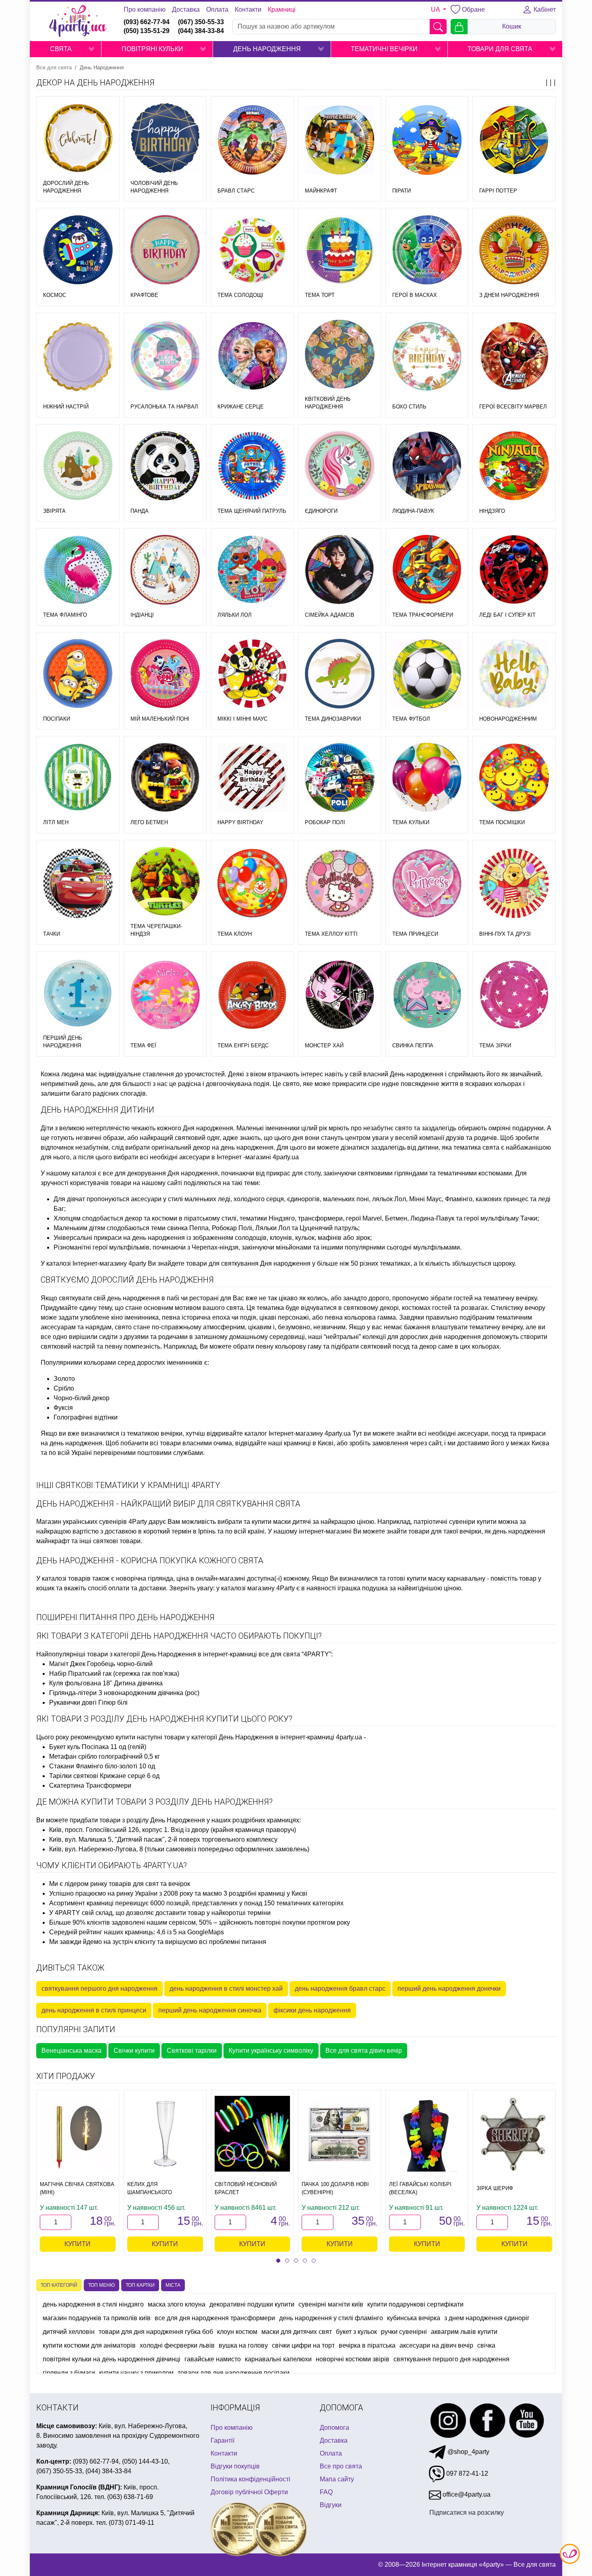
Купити (78, 2244)
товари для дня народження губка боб (156, 2332)
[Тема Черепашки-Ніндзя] (165, 882)
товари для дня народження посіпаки (234, 2373)
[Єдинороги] (340, 466)
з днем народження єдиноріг (487, 2318)
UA (436, 9)
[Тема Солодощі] (252, 250)
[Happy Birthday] (252, 778)
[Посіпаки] (78, 674)
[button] (91, 49)
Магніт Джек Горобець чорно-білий (101, 1664)
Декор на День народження (95, 83)
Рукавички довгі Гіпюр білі (88, 1702)
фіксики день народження (312, 2010)
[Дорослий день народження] (78, 138)
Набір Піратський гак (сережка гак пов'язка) (114, 1673)
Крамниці (282, 9)
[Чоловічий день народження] (165, 138)
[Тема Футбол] (427, 674)
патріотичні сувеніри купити (455, 1522)
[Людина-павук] (427, 466)
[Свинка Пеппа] (427, 995)
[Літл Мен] (78, 778)
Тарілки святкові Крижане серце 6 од (104, 1776)
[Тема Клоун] (252, 883)
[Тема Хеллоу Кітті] (340, 883)
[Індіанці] (165, 570)
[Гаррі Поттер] (514, 140)
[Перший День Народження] (78, 993)
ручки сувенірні (404, 2332)
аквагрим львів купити (464, 2332)
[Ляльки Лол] (252, 569)
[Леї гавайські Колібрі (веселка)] (427, 2134)
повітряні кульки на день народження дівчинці (112, 2359)
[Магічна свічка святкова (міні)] (78, 2134)
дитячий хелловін (69, 2332)
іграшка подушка (363, 1588)
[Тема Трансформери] (427, 570)
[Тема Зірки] (514, 995)
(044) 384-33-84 (201, 31)
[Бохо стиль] (427, 356)
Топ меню (101, 2285)
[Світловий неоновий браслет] (253, 2134)
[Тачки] (78, 883)
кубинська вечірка (414, 2318)
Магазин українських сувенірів (82, 1522)
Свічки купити (134, 2051)
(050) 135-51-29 (147, 31)
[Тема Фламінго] (78, 570)
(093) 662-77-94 (147, 22)
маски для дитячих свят (297, 2332)
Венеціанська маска (71, 2051)
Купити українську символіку (271, 2051)
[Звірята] (78, 466)
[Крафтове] (165, 250)
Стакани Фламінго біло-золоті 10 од (102, 1766)
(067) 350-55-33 (201, 22)
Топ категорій (59, 2285)
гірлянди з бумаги (69, 2373)
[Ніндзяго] (514, 466)
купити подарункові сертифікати (415, 2304)
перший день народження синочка (210, 2010)
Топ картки (140, 2285)
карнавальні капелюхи (278, 2359)
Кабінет (544, 9)
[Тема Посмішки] (514, 778)
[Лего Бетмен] (165, 778)
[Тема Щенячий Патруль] (252, 466)
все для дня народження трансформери (215, 2318)
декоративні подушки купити (252, 2304)
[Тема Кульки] (427, 778)
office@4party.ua (466, 2494)
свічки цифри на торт (303, 2345)
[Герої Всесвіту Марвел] (514, 356)
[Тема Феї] (165, 995)
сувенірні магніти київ (331, 2304)
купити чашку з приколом (136, 2373)
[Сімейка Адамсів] (340, 570)
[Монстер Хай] (340, 995)
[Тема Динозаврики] (340, 674)
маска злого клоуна (177, 2304)
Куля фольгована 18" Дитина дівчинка (106, 1683)
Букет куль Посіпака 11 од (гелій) (98, 1747)
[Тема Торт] (340, 250)
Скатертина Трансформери (90, 1785)
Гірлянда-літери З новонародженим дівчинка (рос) (124, 1693)
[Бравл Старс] (252, 140)
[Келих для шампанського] (165, 2134)
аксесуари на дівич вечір (436, 2345)
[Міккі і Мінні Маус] (252, 674)
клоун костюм (237, 2332)
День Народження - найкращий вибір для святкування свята (168, 1504)
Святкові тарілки (192, 2051)
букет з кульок (356, 2332)
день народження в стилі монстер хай (226, 1988)
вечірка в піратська (367, 2345)
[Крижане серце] (252, 356)
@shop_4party (468, 2451)
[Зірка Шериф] (514, 2134)
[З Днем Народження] (514, 250)
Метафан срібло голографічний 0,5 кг (105, 1756)
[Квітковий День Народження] (340, 354)
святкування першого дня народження (99, 1988)
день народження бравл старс (340, 1988)
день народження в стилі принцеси (94, 2010)
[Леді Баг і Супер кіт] (514, 570)
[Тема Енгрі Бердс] (252, 995)
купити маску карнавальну (446, 1578)
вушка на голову (243, 2345)
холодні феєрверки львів (177, 2345)
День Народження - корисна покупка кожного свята (150, 1561)
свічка (486, 2345)
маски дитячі (292, 1522)
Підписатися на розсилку (467, 2512)
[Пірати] (427, 140)
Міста (173, 2285)
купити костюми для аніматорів (89, 2345)
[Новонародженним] (514, 674)
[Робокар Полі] (340, 778)
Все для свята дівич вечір (364, 2051)
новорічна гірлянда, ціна (152, 1578)
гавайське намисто (213, 2359)
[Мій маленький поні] (165, 674)
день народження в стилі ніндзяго (93, 2304)
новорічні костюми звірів (353, 2359)
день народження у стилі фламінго (331, 2318)
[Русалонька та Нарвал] (165, 356)
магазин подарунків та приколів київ (97, 2318)
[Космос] (78, 250)
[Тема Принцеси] (427, 883)
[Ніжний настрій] (78, 356)
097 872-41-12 (466, 2473)
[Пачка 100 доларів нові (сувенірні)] (339, 2134)
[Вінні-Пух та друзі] (514, 884)
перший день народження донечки (449, 1988)
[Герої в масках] (427, 250)
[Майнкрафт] (340, 140)
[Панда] (165, 466)
